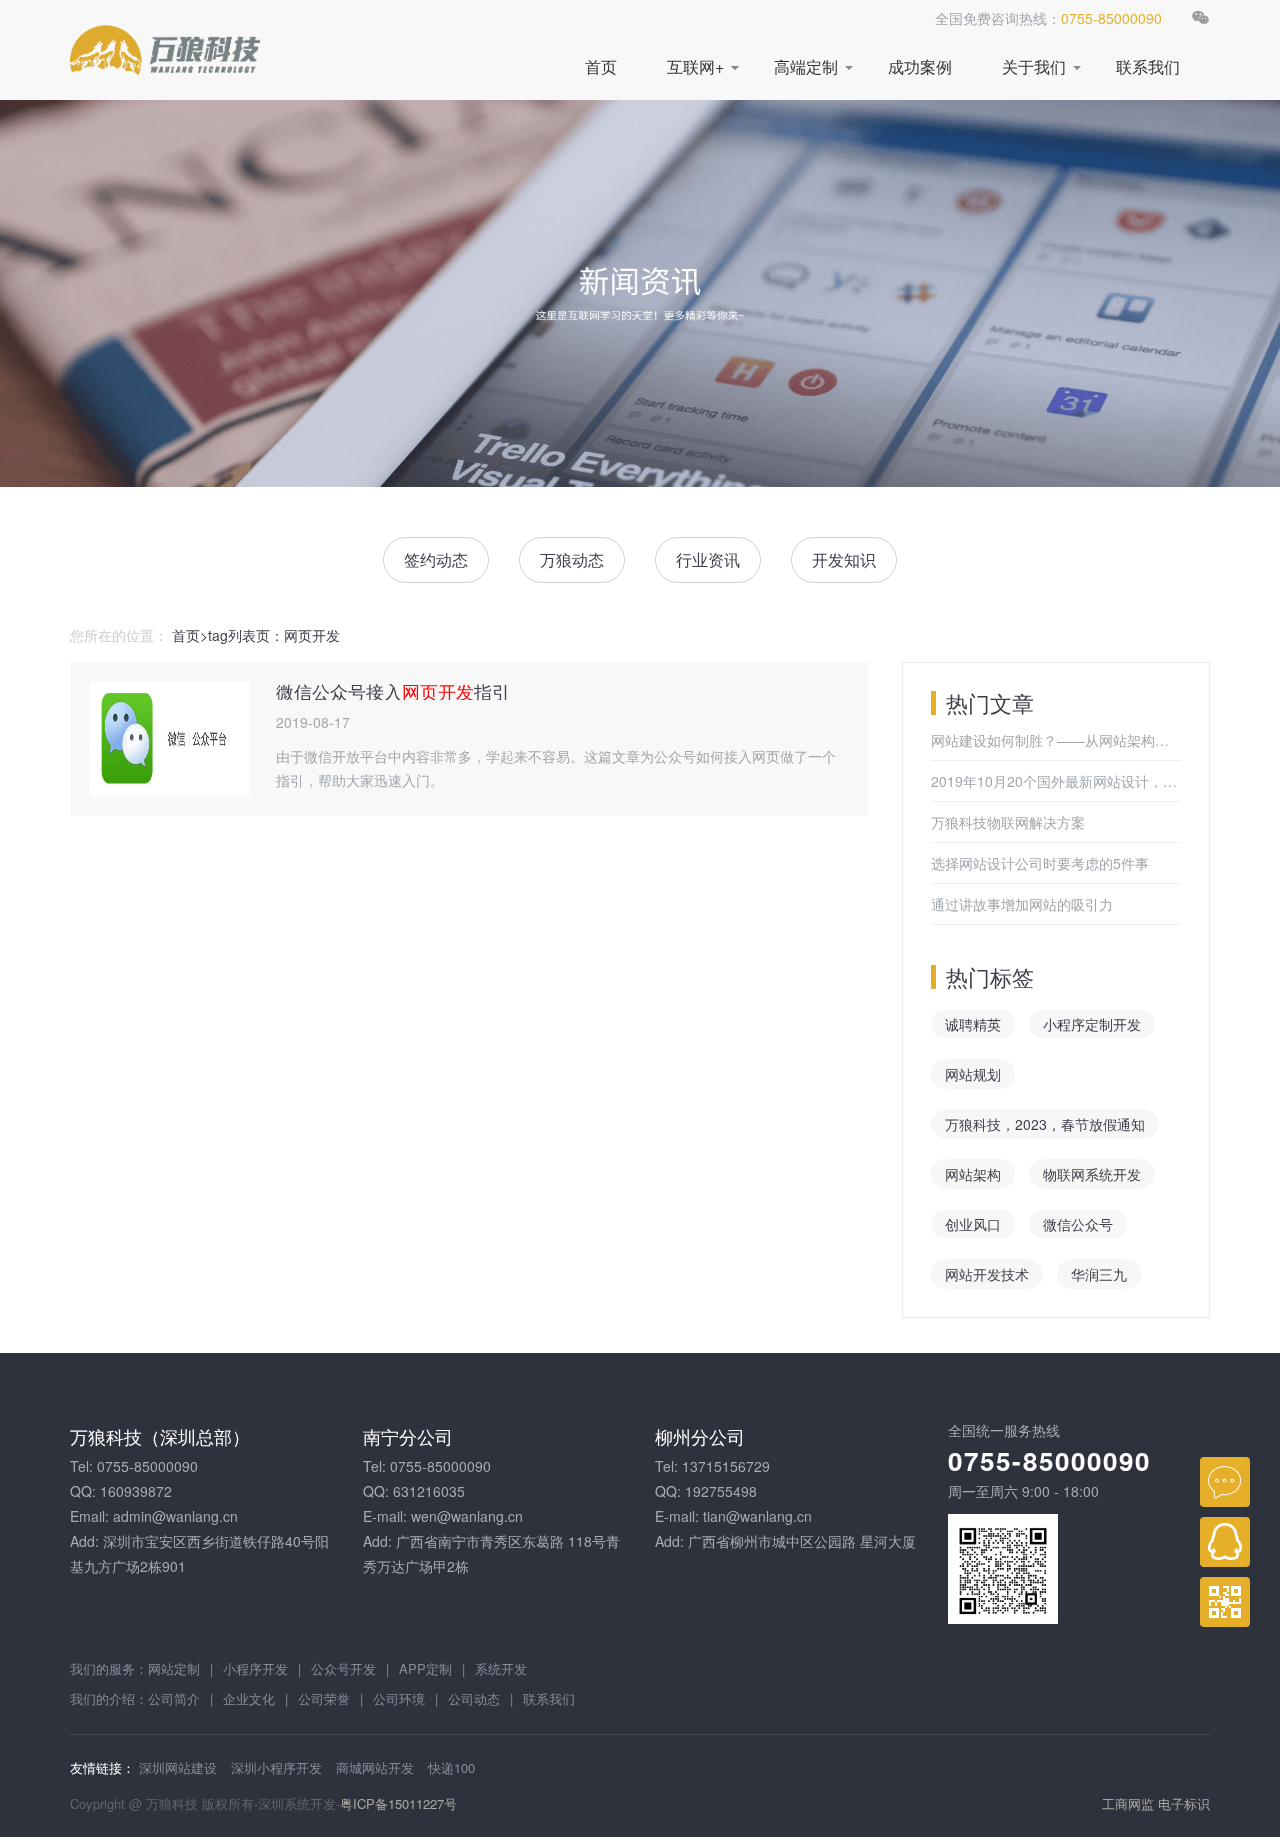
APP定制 (425, 1668)
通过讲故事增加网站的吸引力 (1022, 904)
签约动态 (436, 559)
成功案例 (920, 66)
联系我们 (1148, 66)
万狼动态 (572, 559)
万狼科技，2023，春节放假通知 (1045, 1124)
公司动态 (474, 1698)
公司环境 (399, 1698)
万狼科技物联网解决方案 (1008, 822)
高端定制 (806, 66)
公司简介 (174, 1698)
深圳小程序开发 (276, 1767)
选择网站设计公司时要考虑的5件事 (1040, 863)
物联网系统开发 (1092, 1174)
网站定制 (174, 1668)
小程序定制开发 (1092, 1024)
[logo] (165, 50)
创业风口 (973, 1224)
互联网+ (695, 66)
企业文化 (249, 1698)
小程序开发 (255, 1668)
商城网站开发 (375, 1767)
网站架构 (973, 1174)
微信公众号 (1078, 1224)
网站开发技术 (987, 1274)
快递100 (451, 1767)
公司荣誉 (324, 1698)
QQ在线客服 (1225, 1542)
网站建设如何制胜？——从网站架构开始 (1056, 740)
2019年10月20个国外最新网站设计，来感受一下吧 (1056, 781)
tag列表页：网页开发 (274, 635)
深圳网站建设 (178, 1767)
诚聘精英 (973, 1024)
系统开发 (501, 1668)
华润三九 (1099, 1274)
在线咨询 (1225, 1482)
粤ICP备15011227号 (398, 1803)
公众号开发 (343, 1668)
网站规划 (973, 1074)
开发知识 (844, 559)
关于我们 (1034, 66)
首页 (601, 66)
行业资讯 (708, 559)
